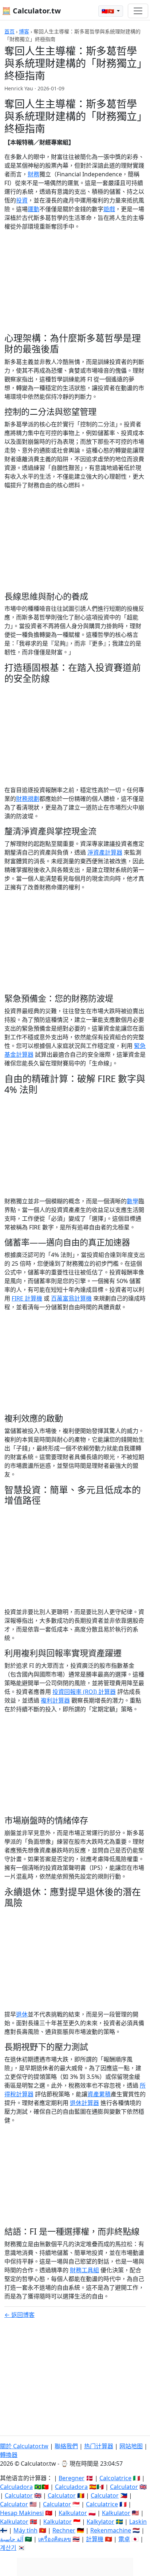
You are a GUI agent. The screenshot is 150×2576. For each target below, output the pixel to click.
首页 (9, 31)
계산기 (8, 2548)
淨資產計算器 (105, 852)
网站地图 (131, 2446)
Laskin (138, 2522)
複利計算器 (55, 1700)
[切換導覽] (138, 11)
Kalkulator (73, 2513)
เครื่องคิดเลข (55, 2539)
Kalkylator (100, 2522)
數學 (133, 1201)
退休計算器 (84, 2103)
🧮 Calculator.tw (31, 11)
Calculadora (16, 2487)
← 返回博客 (19, 2315)
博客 (24, 31)
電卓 (124, 2539)
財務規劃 (28, 799)
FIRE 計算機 (27, 1298)
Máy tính (25, 2530)
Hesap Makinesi (22, 2513)
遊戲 (109, 209)
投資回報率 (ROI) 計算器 (84, 1692)
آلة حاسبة (12, 2539)
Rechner (64, 2530)
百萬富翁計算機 (71, 1298)
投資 (22, 200)
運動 (33, 209)
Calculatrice (102, 2504)
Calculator (124, 2487)
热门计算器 (99, 2446)
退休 (22, 2014)
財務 (33, 174)
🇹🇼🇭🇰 (108, 11)
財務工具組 (84, 2270)
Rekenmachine (111, 2530)
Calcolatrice (115, 2478)
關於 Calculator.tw (24, 2446)
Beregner (72, 2478)
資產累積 (99, 2094)
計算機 (95, 2539)
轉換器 (9, 2455)
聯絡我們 (66, 2446)
